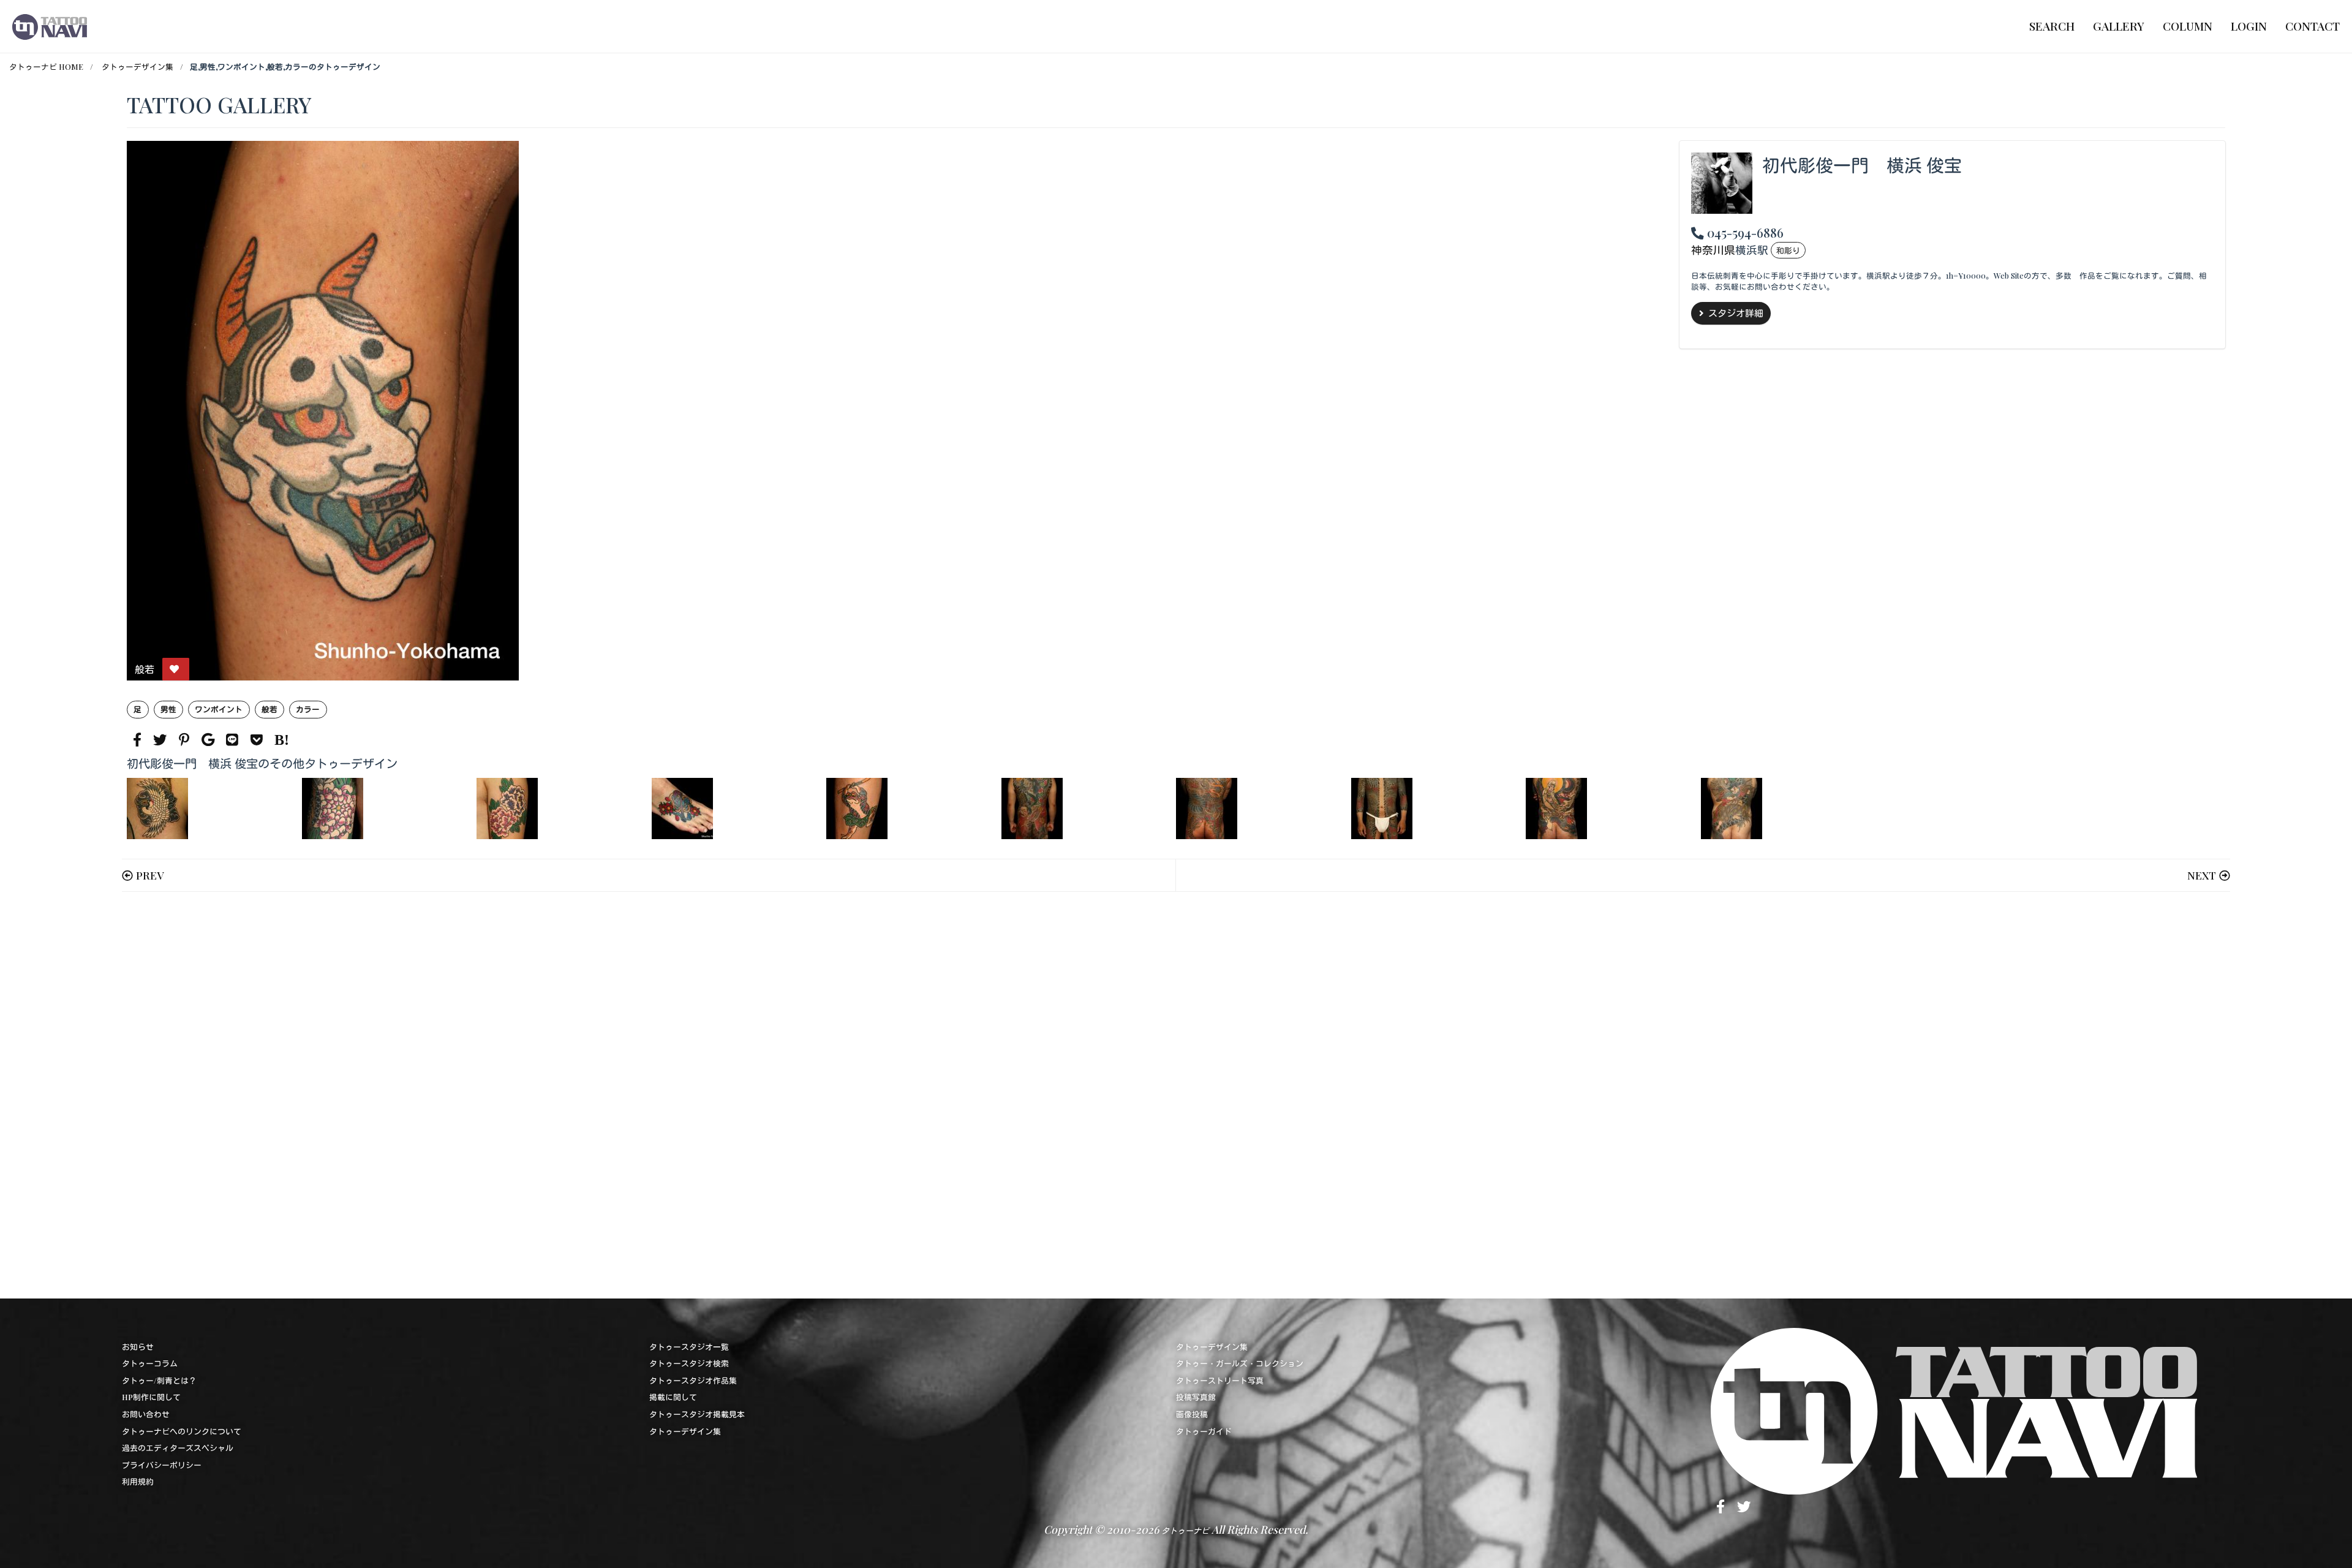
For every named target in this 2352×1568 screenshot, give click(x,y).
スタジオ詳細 (1736, 313)
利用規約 (138, 1481)
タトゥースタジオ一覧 (689, 1347)
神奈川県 (1713, 250)
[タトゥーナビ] (50, 26)
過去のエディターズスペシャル (178, 1448)
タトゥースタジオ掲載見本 (697, 1414)
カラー (308, 709)
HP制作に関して (151, 1397)
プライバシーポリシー (162, 1465)
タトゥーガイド (1204, 1431)
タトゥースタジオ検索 (689, 1363)
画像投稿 (1192, 1414)
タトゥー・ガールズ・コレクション (1240, 1363)
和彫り (1788, 250)
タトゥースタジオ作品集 (693, 1380)
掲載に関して (673, 1397)
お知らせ (138, 1347)
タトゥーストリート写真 (1220, 1380)
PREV (150, 875)
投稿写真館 (1196, 1397)
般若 (269, 709)
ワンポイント (219, 709)
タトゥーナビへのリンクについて (182, 1431)
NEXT (2202, 875)
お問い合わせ (146, 1414)
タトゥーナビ (1185, 1530)
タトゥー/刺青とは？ (159, 1380)
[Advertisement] (494, 1095)
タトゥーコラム (150, 1363)
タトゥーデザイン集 (138, 66)
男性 (168, 709)
